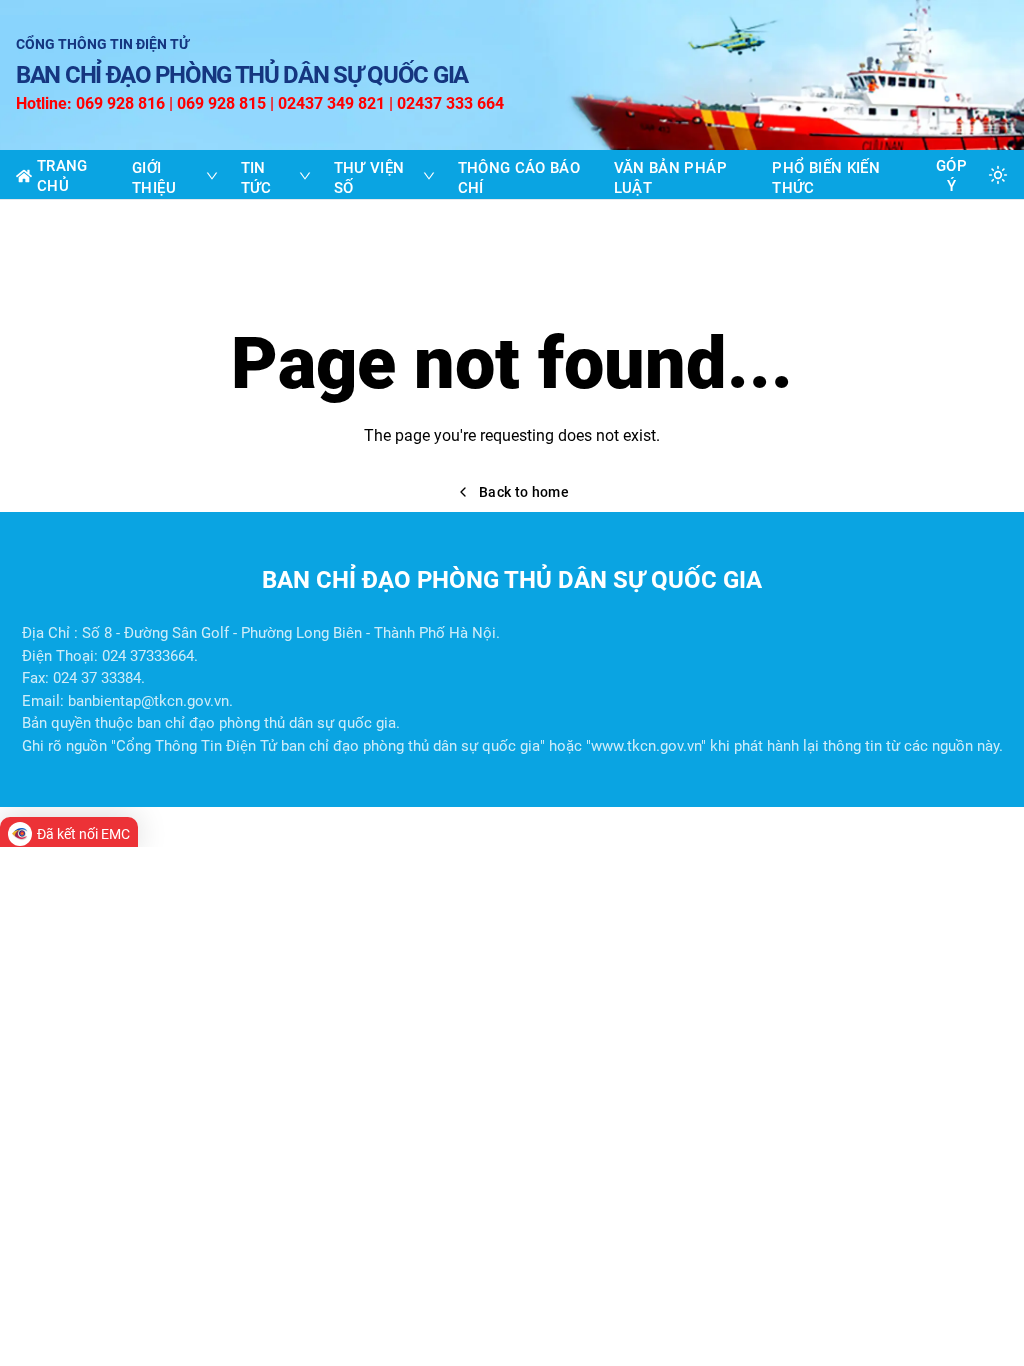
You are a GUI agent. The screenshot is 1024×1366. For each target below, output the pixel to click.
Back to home (524, 492)
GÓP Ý (951, 176)
